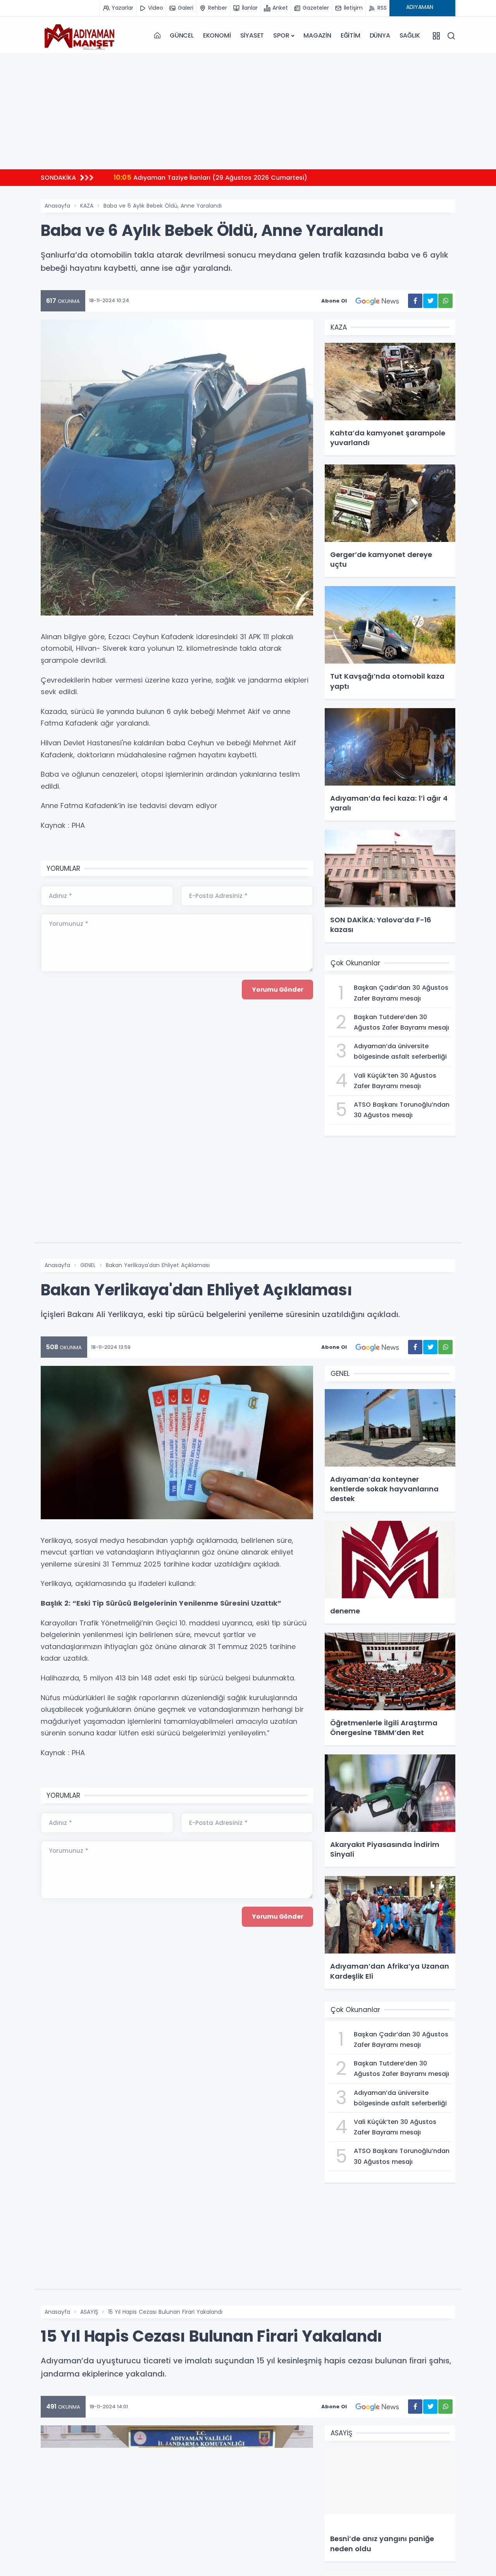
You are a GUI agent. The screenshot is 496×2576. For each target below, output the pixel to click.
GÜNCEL (182, 35)
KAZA (87, 206)
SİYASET (252, 35)
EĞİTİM (350, 35)
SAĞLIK (410, 35)
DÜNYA (380, 35)
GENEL (88, 1265)
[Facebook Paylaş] (415, 301)
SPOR (281, 35)
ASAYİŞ (89, 2312)
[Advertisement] (248, 111)
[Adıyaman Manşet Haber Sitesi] (79, 36)
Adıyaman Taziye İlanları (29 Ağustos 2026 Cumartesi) (177, 177)
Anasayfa (57, 206)
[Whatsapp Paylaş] (445, 301)
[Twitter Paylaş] (430, 301)
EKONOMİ (217, 35)
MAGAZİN (317, 35)
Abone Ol (334, 301)
